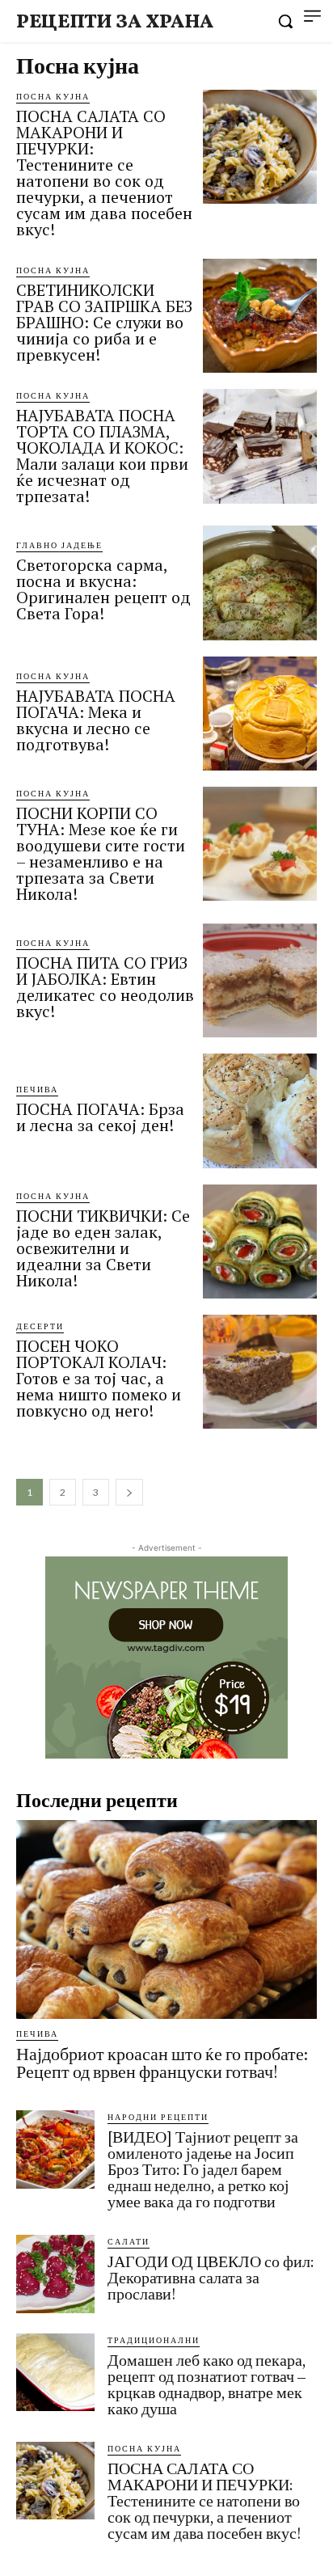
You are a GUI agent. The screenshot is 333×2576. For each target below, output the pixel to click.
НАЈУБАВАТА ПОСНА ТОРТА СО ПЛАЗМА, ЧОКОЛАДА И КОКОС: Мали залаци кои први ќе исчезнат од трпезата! (102, 456)
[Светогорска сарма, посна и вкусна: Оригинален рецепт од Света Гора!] (260, 583)
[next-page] (129, 1492)
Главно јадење (59, 545)
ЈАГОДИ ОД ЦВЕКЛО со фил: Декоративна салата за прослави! (211, 2278)
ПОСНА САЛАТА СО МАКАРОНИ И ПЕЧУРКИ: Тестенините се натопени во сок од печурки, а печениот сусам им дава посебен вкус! (104, 173)
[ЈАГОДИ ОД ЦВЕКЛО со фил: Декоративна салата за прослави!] (55, 2274)
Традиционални (154, 2340)
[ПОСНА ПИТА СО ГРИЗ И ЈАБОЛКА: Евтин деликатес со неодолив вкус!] (260, 980)
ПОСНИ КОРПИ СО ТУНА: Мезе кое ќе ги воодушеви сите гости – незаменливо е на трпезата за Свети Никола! (101, 853)
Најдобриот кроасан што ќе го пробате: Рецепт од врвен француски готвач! (162, 2063)
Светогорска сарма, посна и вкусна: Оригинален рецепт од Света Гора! (103, 589)
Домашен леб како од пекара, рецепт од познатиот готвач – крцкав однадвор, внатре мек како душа (207, 2384)
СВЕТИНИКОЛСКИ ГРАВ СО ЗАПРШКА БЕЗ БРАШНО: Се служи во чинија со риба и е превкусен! (104, 322)
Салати (129, 2241)
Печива (37, 1089)
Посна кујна (53, 96)
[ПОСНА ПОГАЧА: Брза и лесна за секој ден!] (260, 1111)
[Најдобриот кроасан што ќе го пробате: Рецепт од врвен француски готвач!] (166, 1919)
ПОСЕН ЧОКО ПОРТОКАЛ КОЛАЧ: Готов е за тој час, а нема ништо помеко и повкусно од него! (99, 1378)
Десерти (40, 1326)
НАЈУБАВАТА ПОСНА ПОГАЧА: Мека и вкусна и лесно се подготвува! (96, 720)
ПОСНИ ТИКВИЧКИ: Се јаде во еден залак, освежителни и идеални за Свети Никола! (103, 1248)
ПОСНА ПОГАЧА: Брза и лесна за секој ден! (100, 1117)
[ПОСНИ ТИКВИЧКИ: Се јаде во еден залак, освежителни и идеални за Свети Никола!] (260, 1242)
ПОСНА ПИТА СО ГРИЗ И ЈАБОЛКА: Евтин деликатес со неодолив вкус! (105, 987)
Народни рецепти (158, 2117)
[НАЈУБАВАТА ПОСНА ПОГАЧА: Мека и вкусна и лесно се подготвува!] (260, 714)
